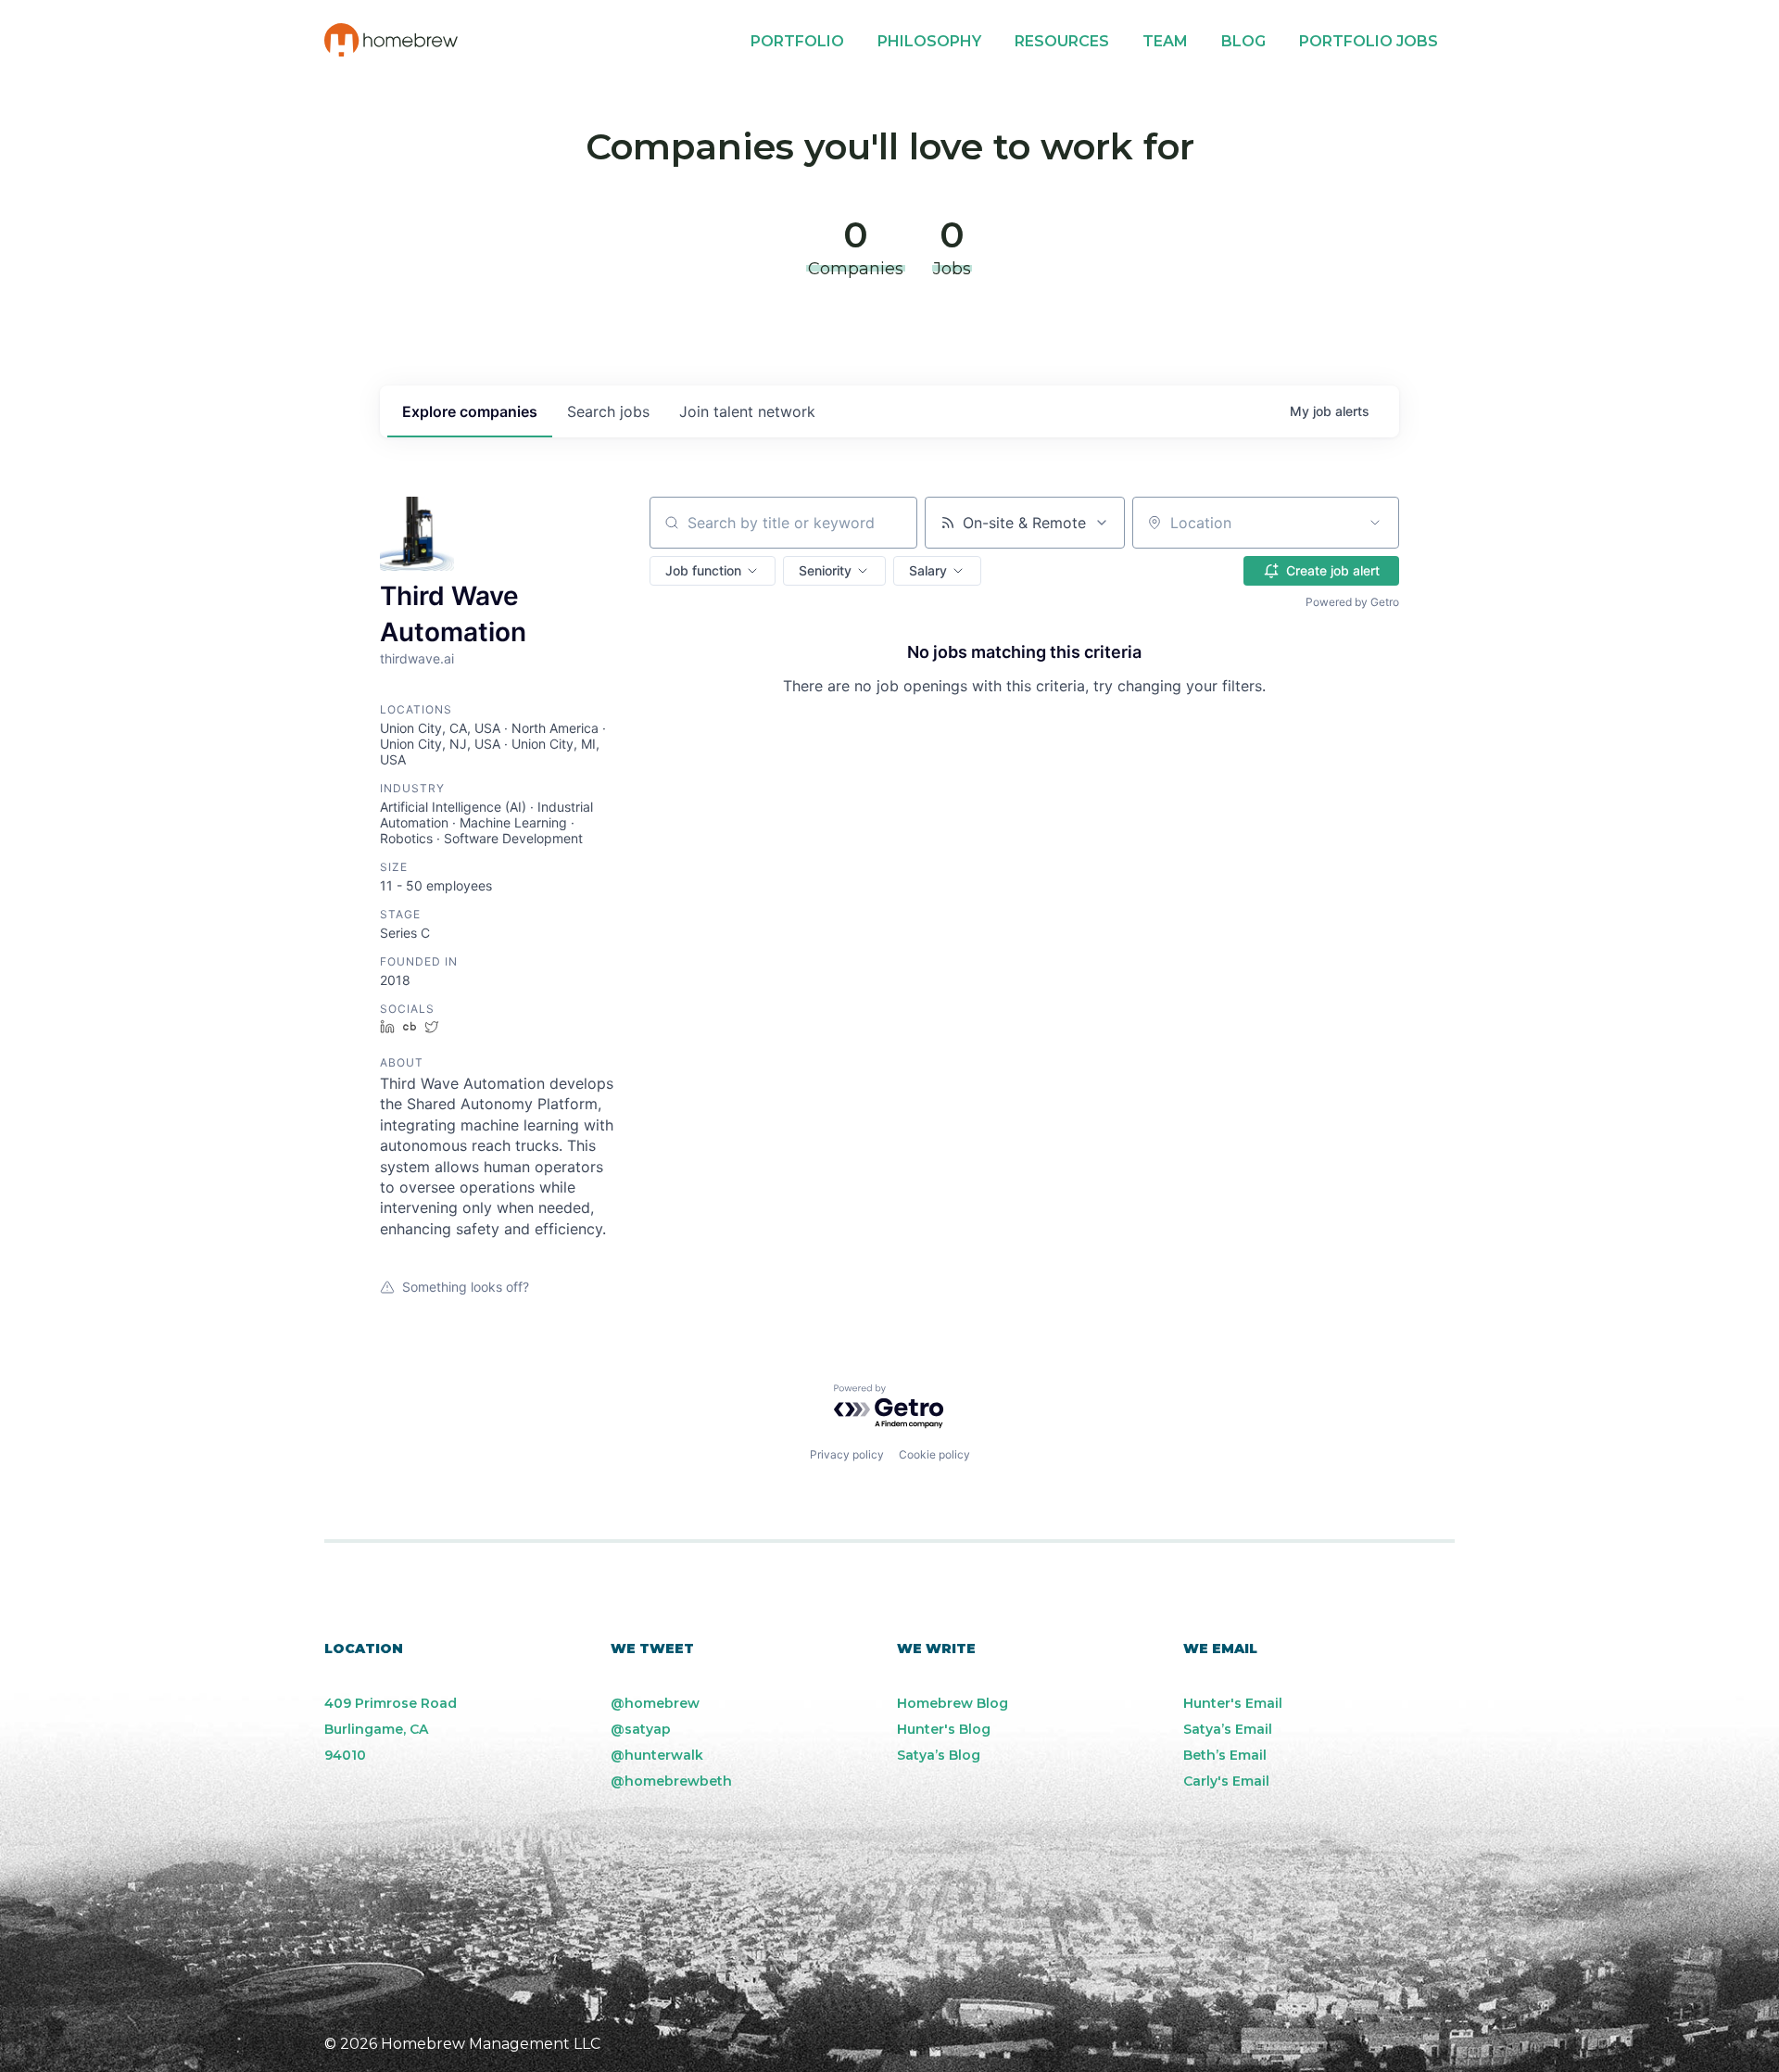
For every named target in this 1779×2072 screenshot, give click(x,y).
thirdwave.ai (417, 658)
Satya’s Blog (939, 1755)
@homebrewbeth (671, 1781)
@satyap (641, 1729)
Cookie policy (934, 1454)
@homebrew (655, 1703)
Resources (1062, 41)
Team (1165, 41)
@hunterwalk (657, 1755)
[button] (713, 571)
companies (470, 411)
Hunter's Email (1233, 1703)
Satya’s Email (1228, 1729)
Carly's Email (1226, 1781)
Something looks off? (466, 1287)
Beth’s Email (1225, 1755)
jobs (608, 411)
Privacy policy (847, 1454)
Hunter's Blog (944, 1729)
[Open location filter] (1375, 523)
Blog (1243, 41)
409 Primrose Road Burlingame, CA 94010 (391, 1729)
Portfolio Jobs (1369, 41)
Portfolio (797, 41)
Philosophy (929, 41)
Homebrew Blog (953, 1703)
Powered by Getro (1352, 602)
